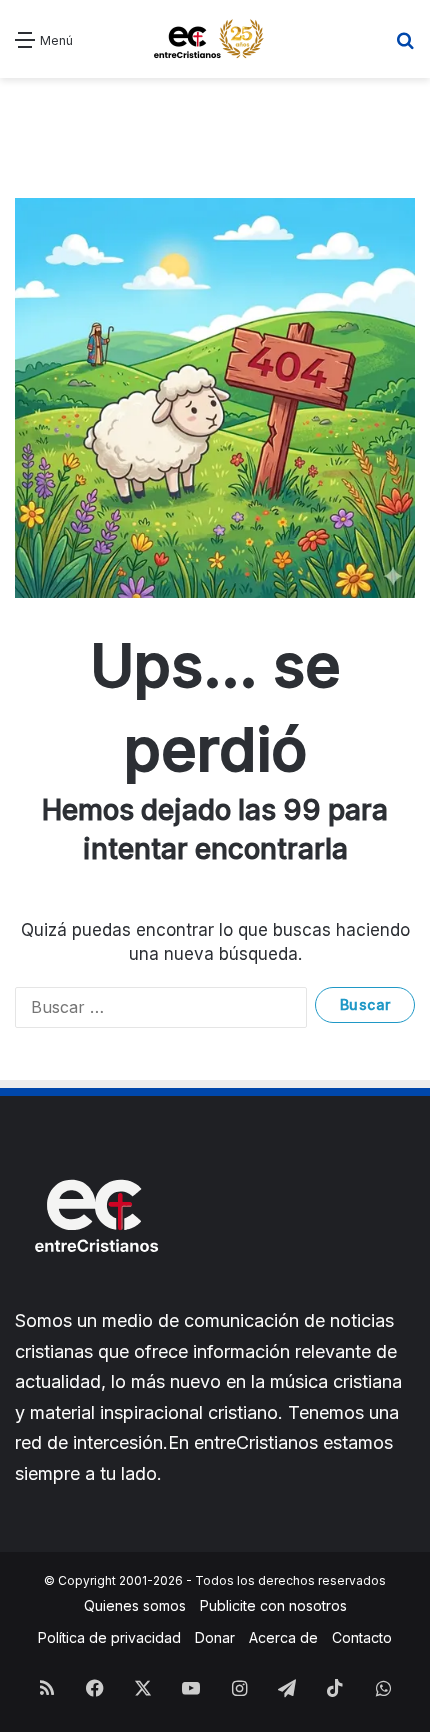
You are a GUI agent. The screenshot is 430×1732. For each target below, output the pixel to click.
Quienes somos (135, 1605)
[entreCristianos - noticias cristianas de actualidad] (215, 39)
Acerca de (283, 1637)
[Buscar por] (405, 46)
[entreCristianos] (95, 1295)
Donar (215, 1637)
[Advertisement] (215, 123)
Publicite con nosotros (273, 1605)
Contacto (362, 1637)
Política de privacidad (109, 1637)
